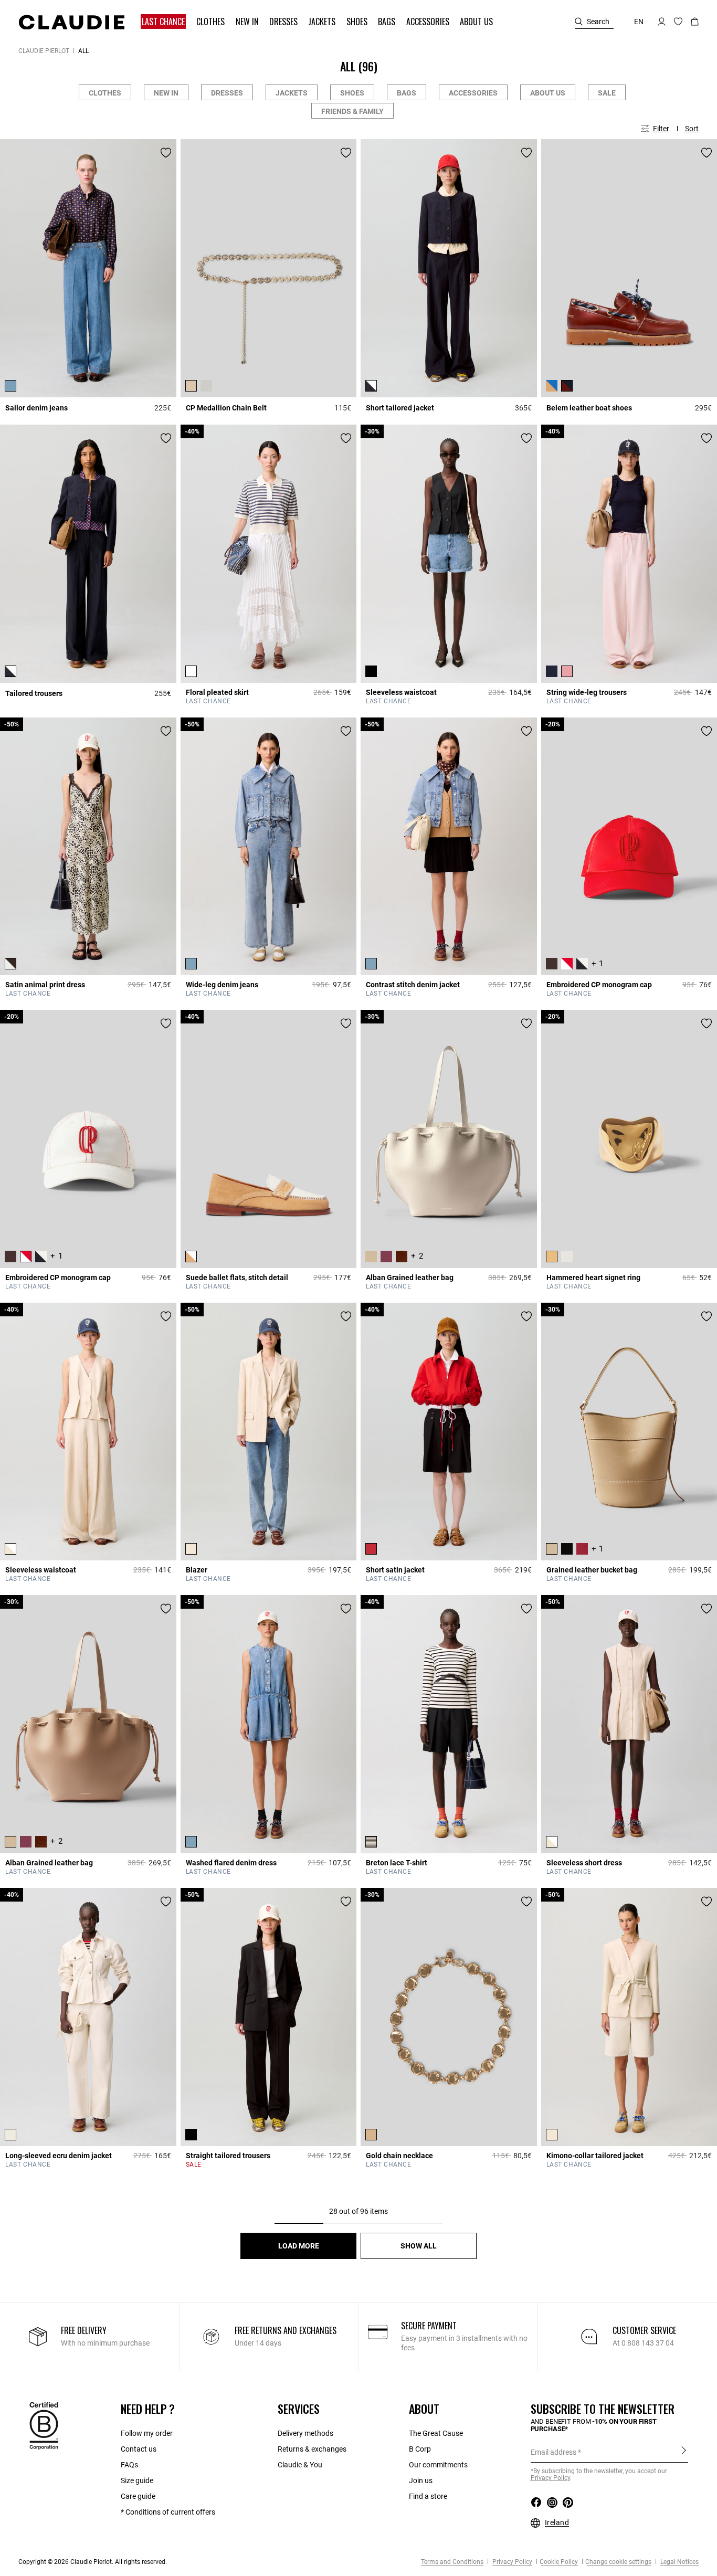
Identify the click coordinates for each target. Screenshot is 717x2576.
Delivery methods (305, 2433)
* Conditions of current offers (168, 2512)
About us (548, 93)
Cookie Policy (559, 2562)
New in (166, 93)
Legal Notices (679, 2562)
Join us (421, 2480)
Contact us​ (139, 2449)
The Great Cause (436, 2433)
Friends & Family (352, 111)
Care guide (138, 2496)
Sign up (684, 2452)
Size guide (137, 2480)
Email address (553, 2452)
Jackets (292, 93)
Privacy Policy (512, 2562)
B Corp (420, 2449)
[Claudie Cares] (44, 2425)
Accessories (473, 93)
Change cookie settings (618, 2562)
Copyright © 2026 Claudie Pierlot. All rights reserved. (93, 2562)
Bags (407, 93)
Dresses (227, 93)
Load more (299, 2246)
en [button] (639, 22)
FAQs (129, 2465)
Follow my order (147, 2433)
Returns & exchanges (312, 2449)
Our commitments (438, 2465)
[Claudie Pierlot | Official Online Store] (71, 22)
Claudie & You (300, 2465)
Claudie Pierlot (44, 51)
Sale (607, 93)
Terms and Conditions (452, 2562)
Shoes (352, 93)
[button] (164, 22)
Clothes (105, 93)
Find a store (428, 2496)
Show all (419, 2246)
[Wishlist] (166, 153)
